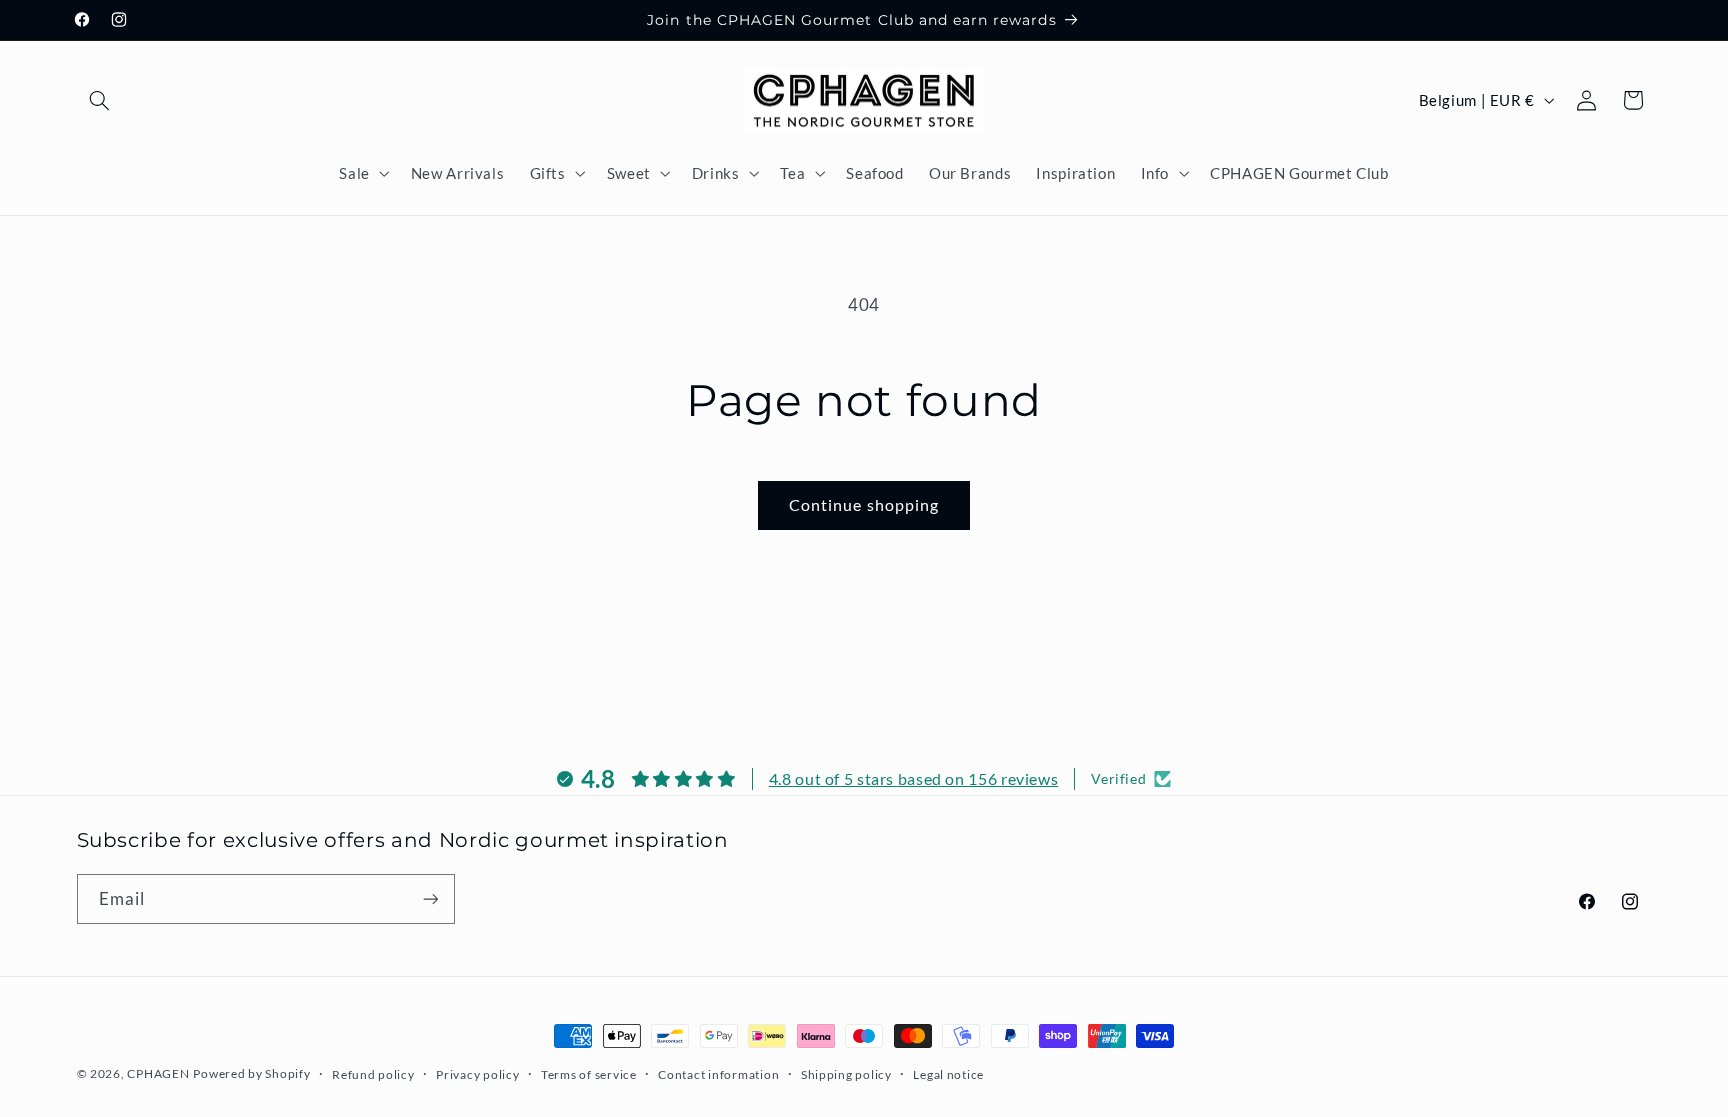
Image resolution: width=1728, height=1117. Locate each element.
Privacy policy (477, 1074)
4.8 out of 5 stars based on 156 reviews (914, 778)
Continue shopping (864, 504)
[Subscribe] (430, 898)
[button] (100, 100)
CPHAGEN (158, 1073)
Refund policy (373, 1074)
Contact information (718, 1074)
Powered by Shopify (251, 1073)
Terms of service (589, 1074)
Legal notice (948, 1074)
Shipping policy (846, 1074)
